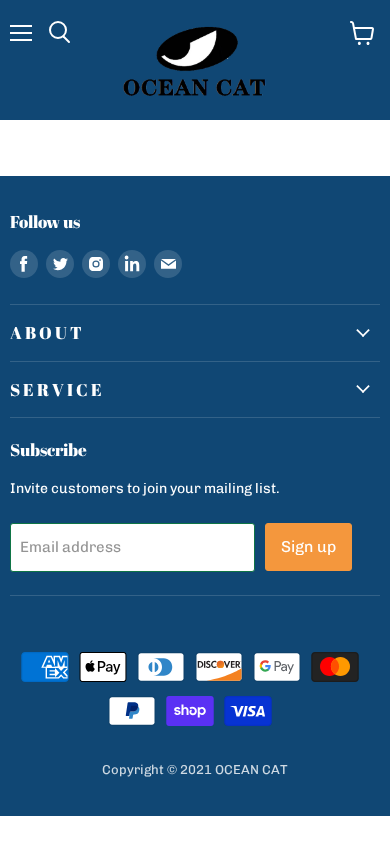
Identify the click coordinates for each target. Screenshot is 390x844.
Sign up (308, 546)
